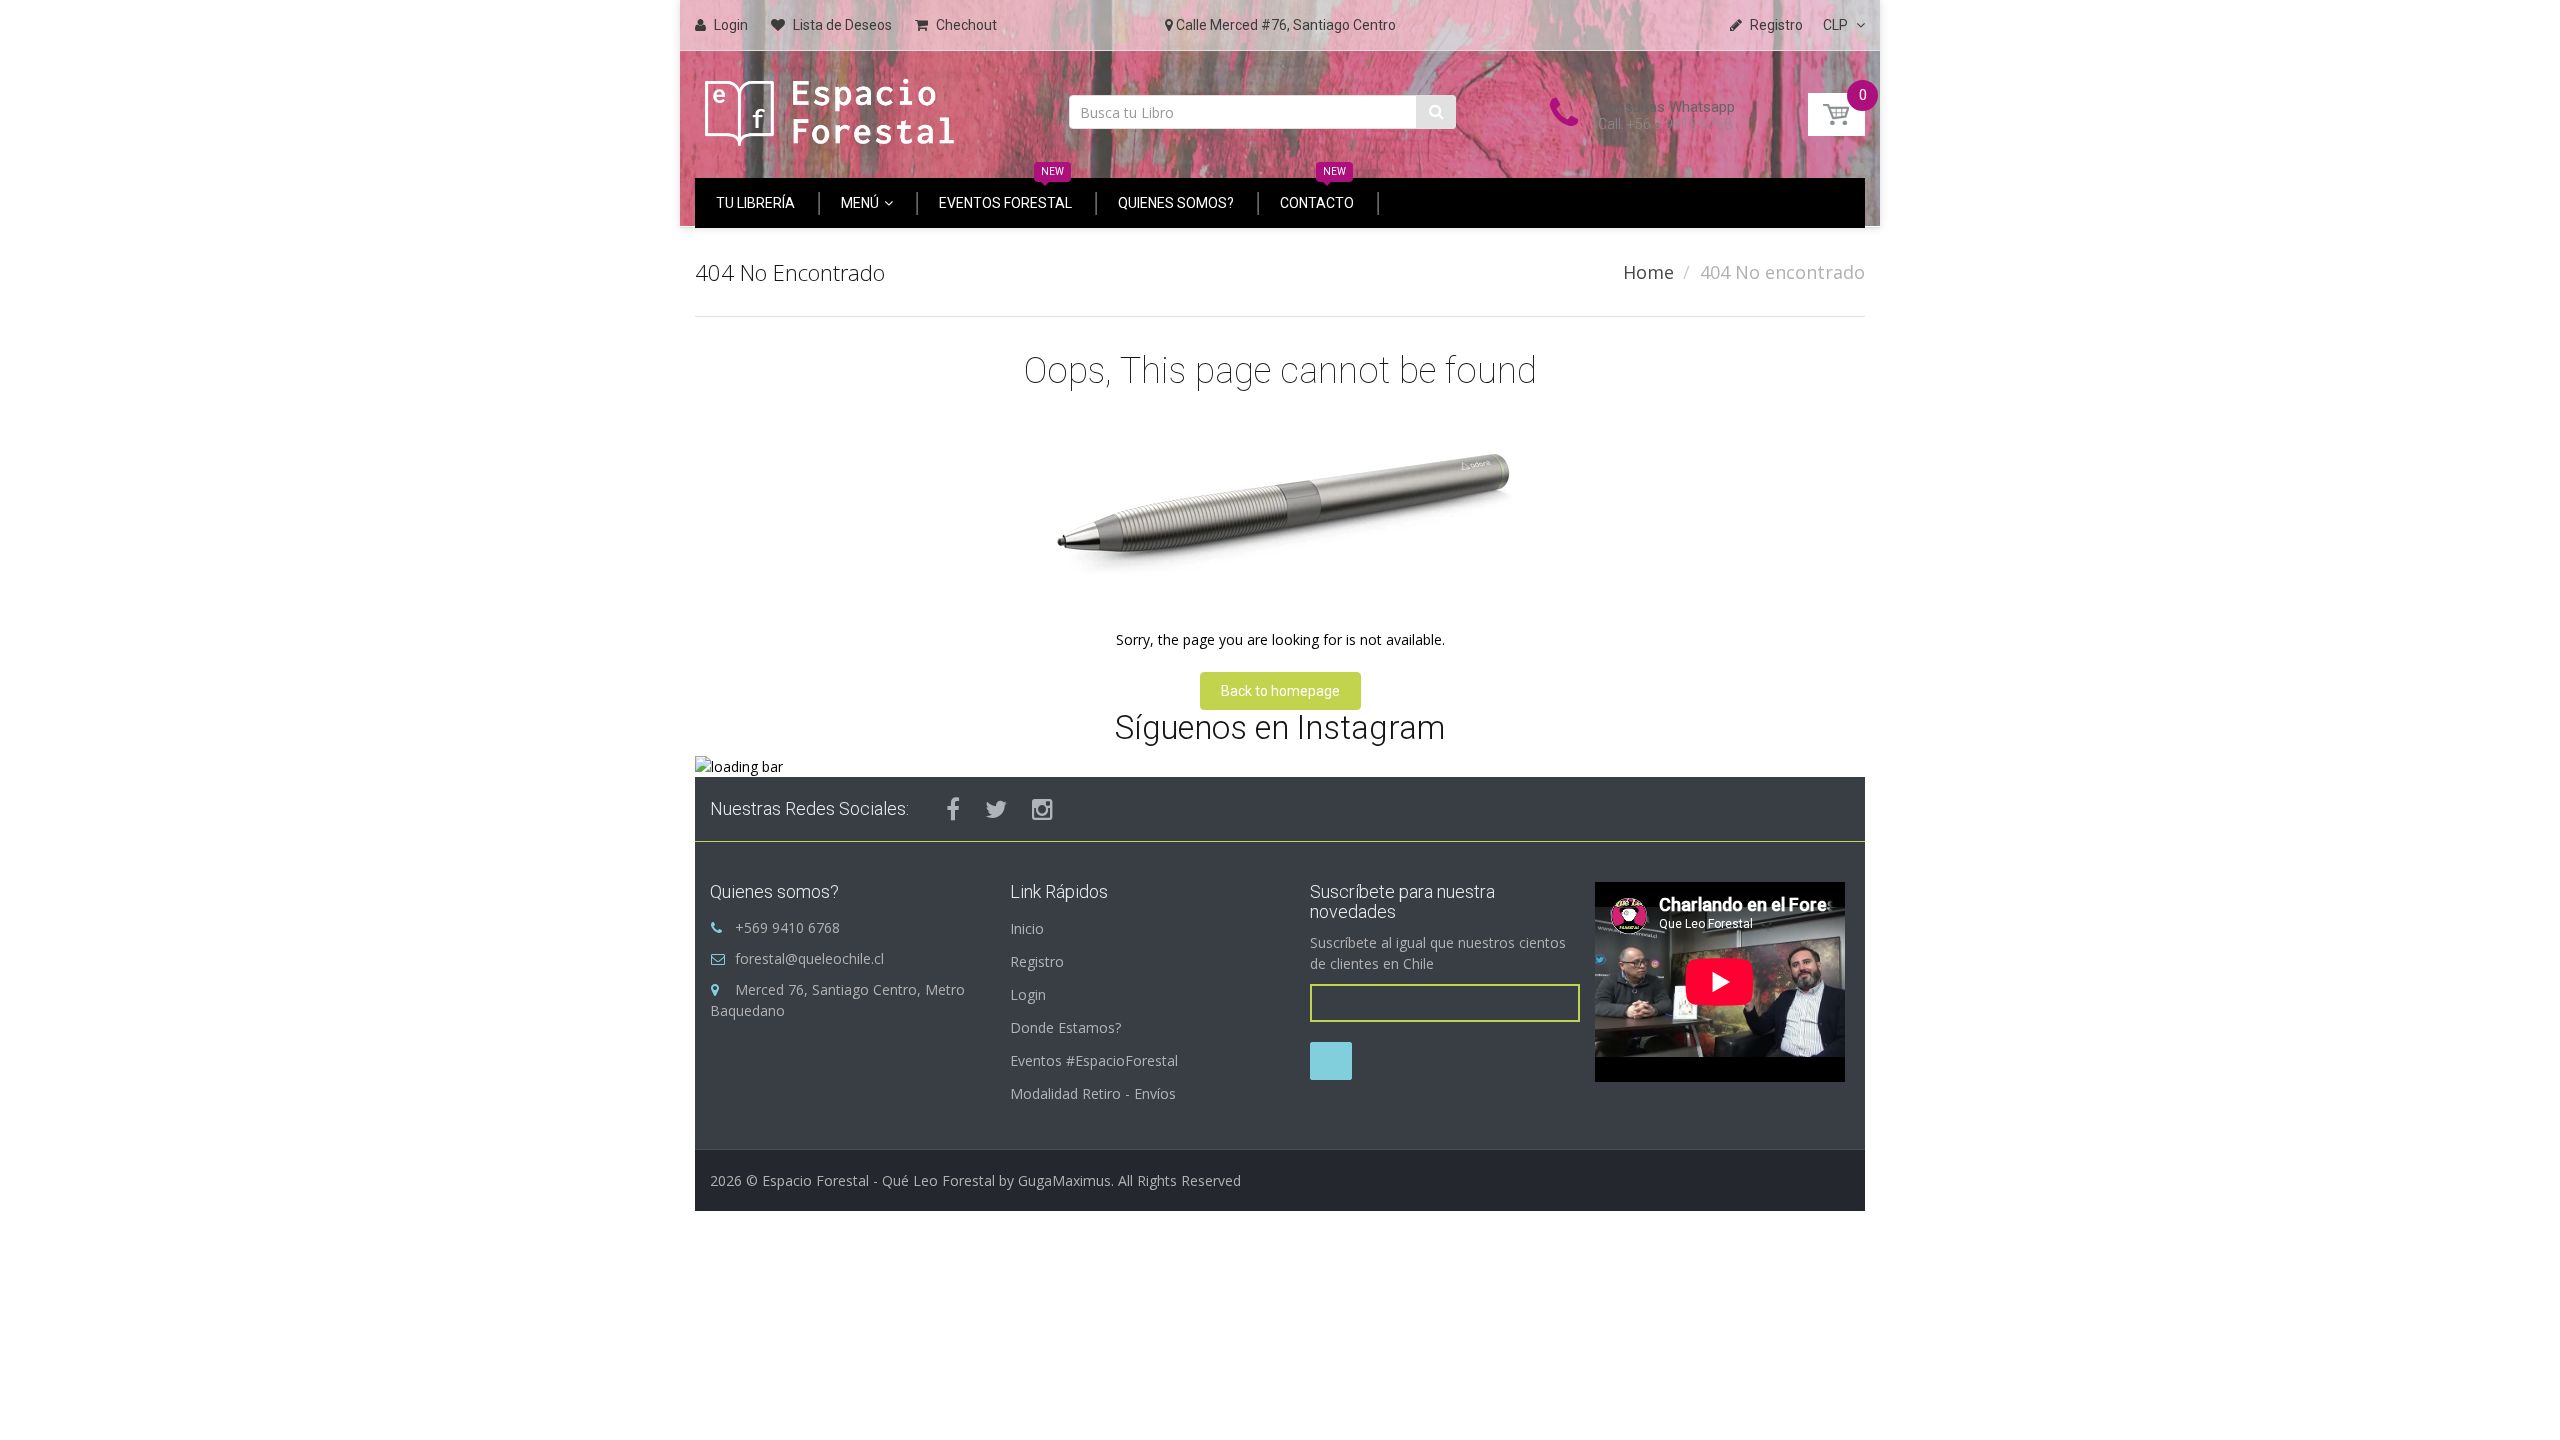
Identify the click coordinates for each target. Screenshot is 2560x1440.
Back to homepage (1280, 691)
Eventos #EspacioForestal (1094, 1060)
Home (1648, 272)
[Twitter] (996, 809)
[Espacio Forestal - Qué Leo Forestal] (830, 107)
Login (1028, 994)
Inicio (1027, 928)
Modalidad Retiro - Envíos (1093, 1093)
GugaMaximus (1064, 1180)
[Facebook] (953, 809)
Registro (1037, 961)
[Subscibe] (1331, 1061)
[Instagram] (1042, 809)
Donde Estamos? (1065, 1027)
